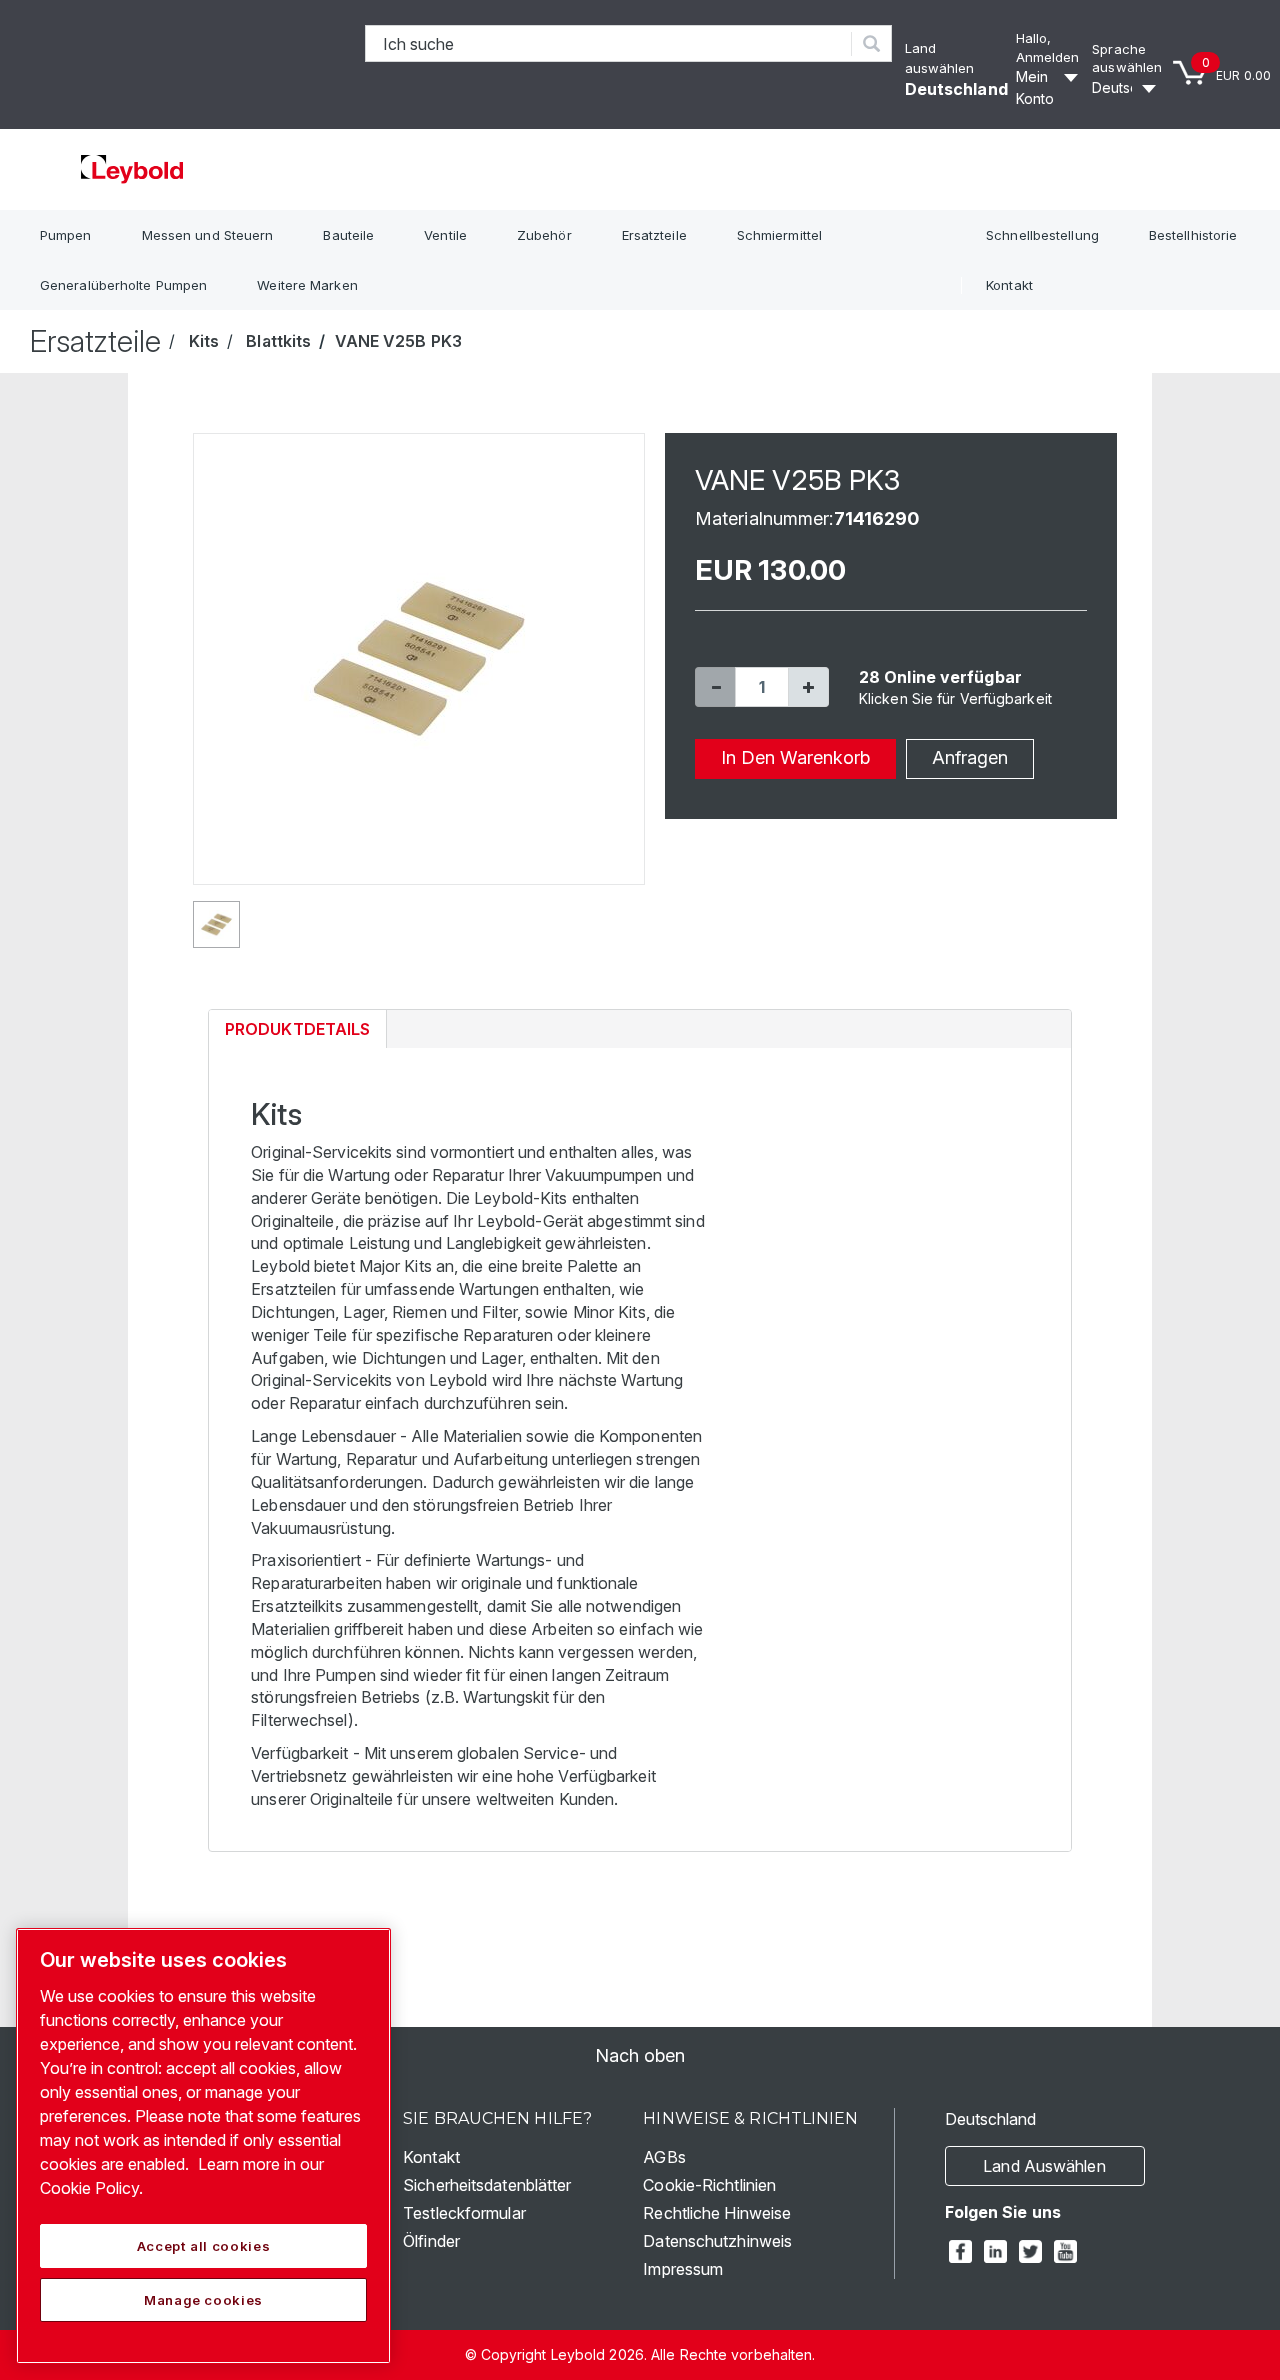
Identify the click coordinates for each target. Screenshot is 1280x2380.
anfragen (970, 757)
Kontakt (1009, 285)
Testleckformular (464, 2213)
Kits (204, 341)
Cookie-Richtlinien (709, 2185)
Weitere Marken (307, 285)
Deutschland (956, 89)
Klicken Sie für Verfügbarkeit (955, 698)
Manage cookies (203, 2300)
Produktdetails (297, 1033)
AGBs (664, 2157)
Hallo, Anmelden (1048, 47)
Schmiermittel (779, 235)
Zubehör (544, 235)
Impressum (683, 2269)
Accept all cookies (204, 2246)
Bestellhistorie (1193, 235)
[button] (715, 687)
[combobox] (609, 43)
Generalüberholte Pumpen (123, 285)
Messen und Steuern (208, 235)
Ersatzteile (654, 235)
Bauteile (348, 235)
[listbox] (1127, 88)
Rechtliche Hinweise (717, 2213)
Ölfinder (431, 2241)
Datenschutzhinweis (717, 2241)
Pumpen (66, 235)
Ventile (445, 235)
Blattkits (278, 341)
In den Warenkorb (795, 757)
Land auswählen (1044, 2166)
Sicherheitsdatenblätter (487, 2185)
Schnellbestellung (1042, 235)
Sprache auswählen (1127, 58)
